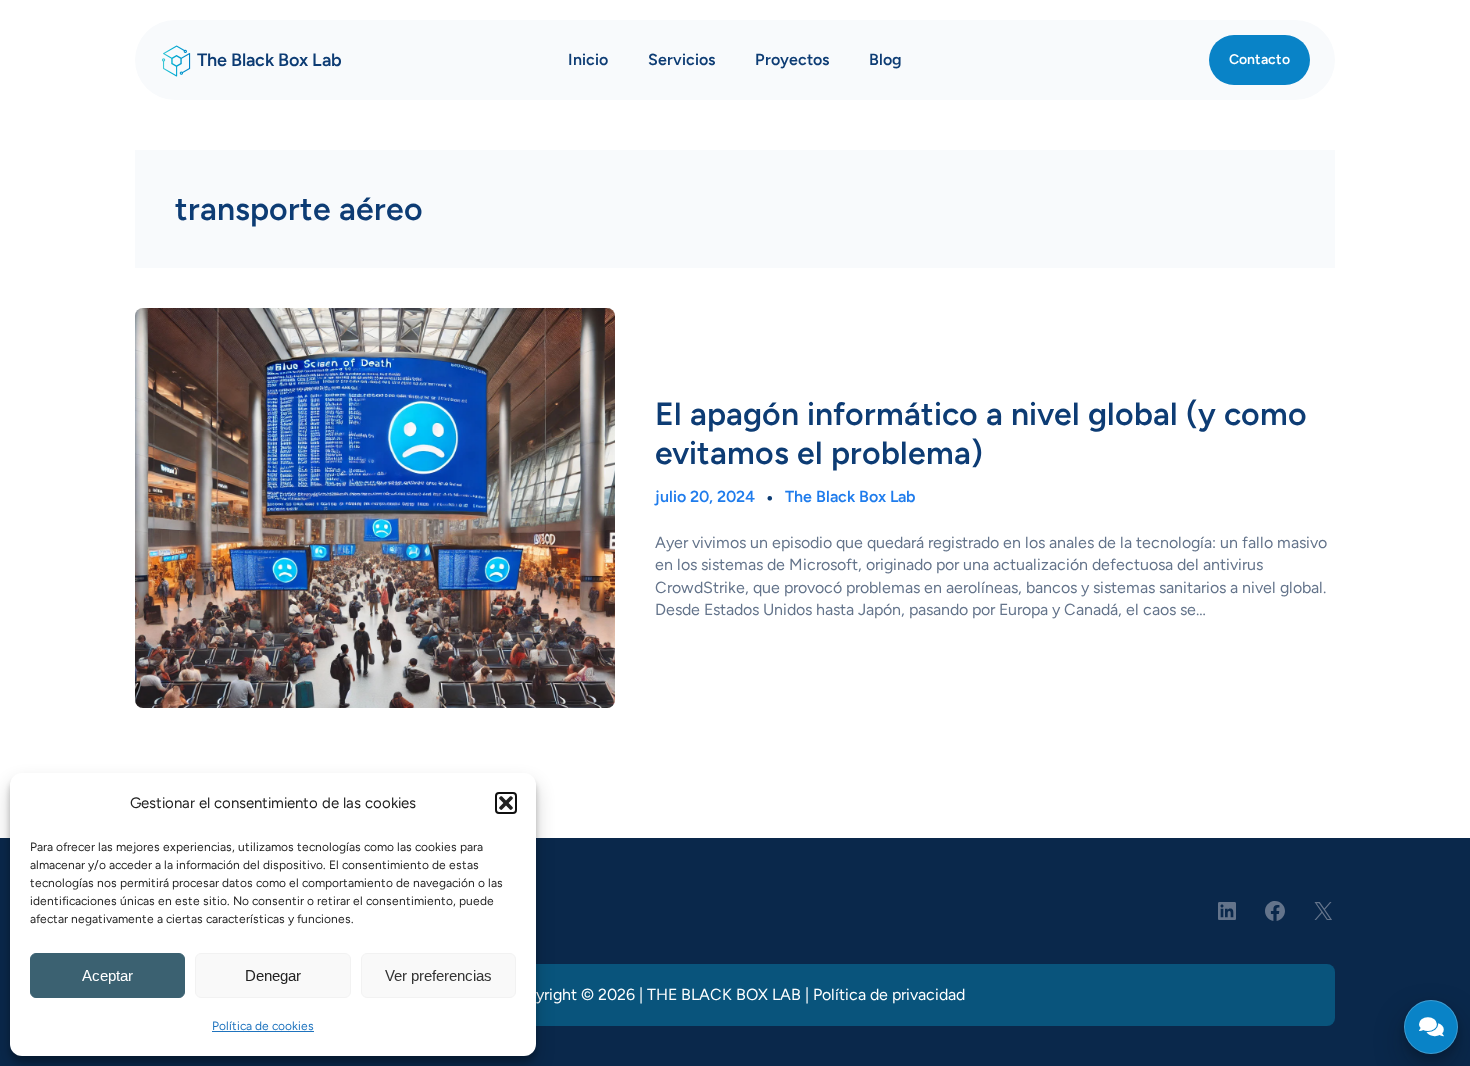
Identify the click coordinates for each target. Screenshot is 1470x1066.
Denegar (273, 975)
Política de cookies (263, 1026)
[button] (506, 803)
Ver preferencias (438, 975)
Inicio (588, 59)
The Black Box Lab (269, 60)
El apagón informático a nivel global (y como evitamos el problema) (981, 433)
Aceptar (107, 975)
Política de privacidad (889, 994)
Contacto (1259, 59)
